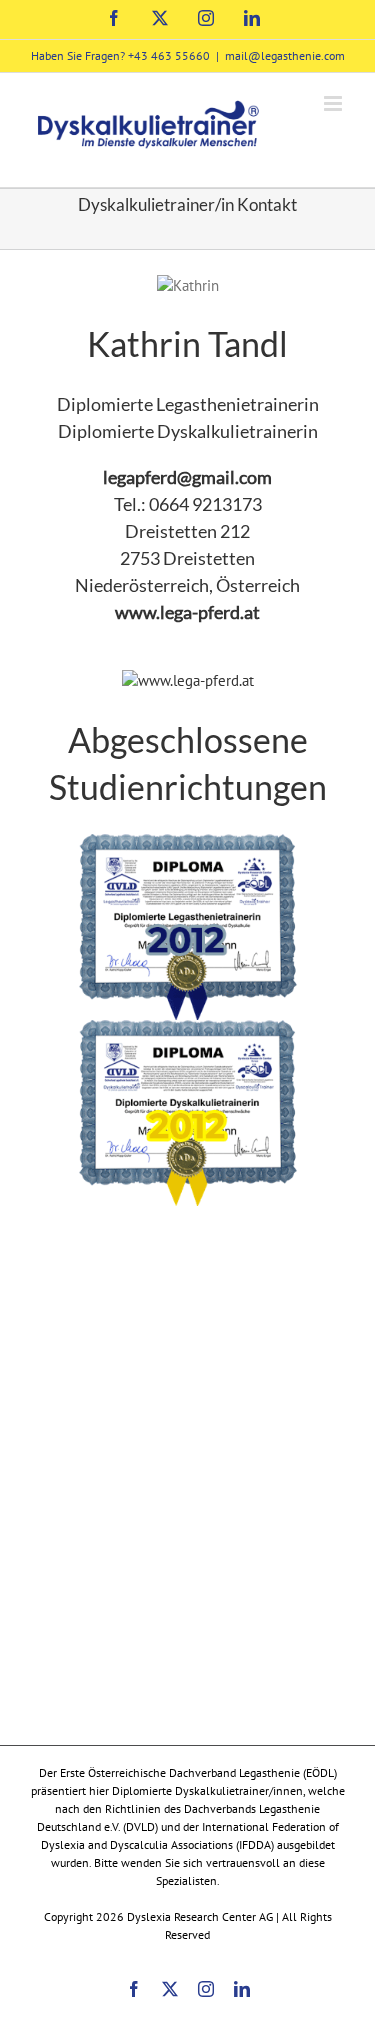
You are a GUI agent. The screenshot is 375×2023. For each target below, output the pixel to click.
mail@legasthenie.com (285, 55)
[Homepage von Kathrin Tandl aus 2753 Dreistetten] (188, 680)
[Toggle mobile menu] (334, 103)
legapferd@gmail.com (187, 477)
